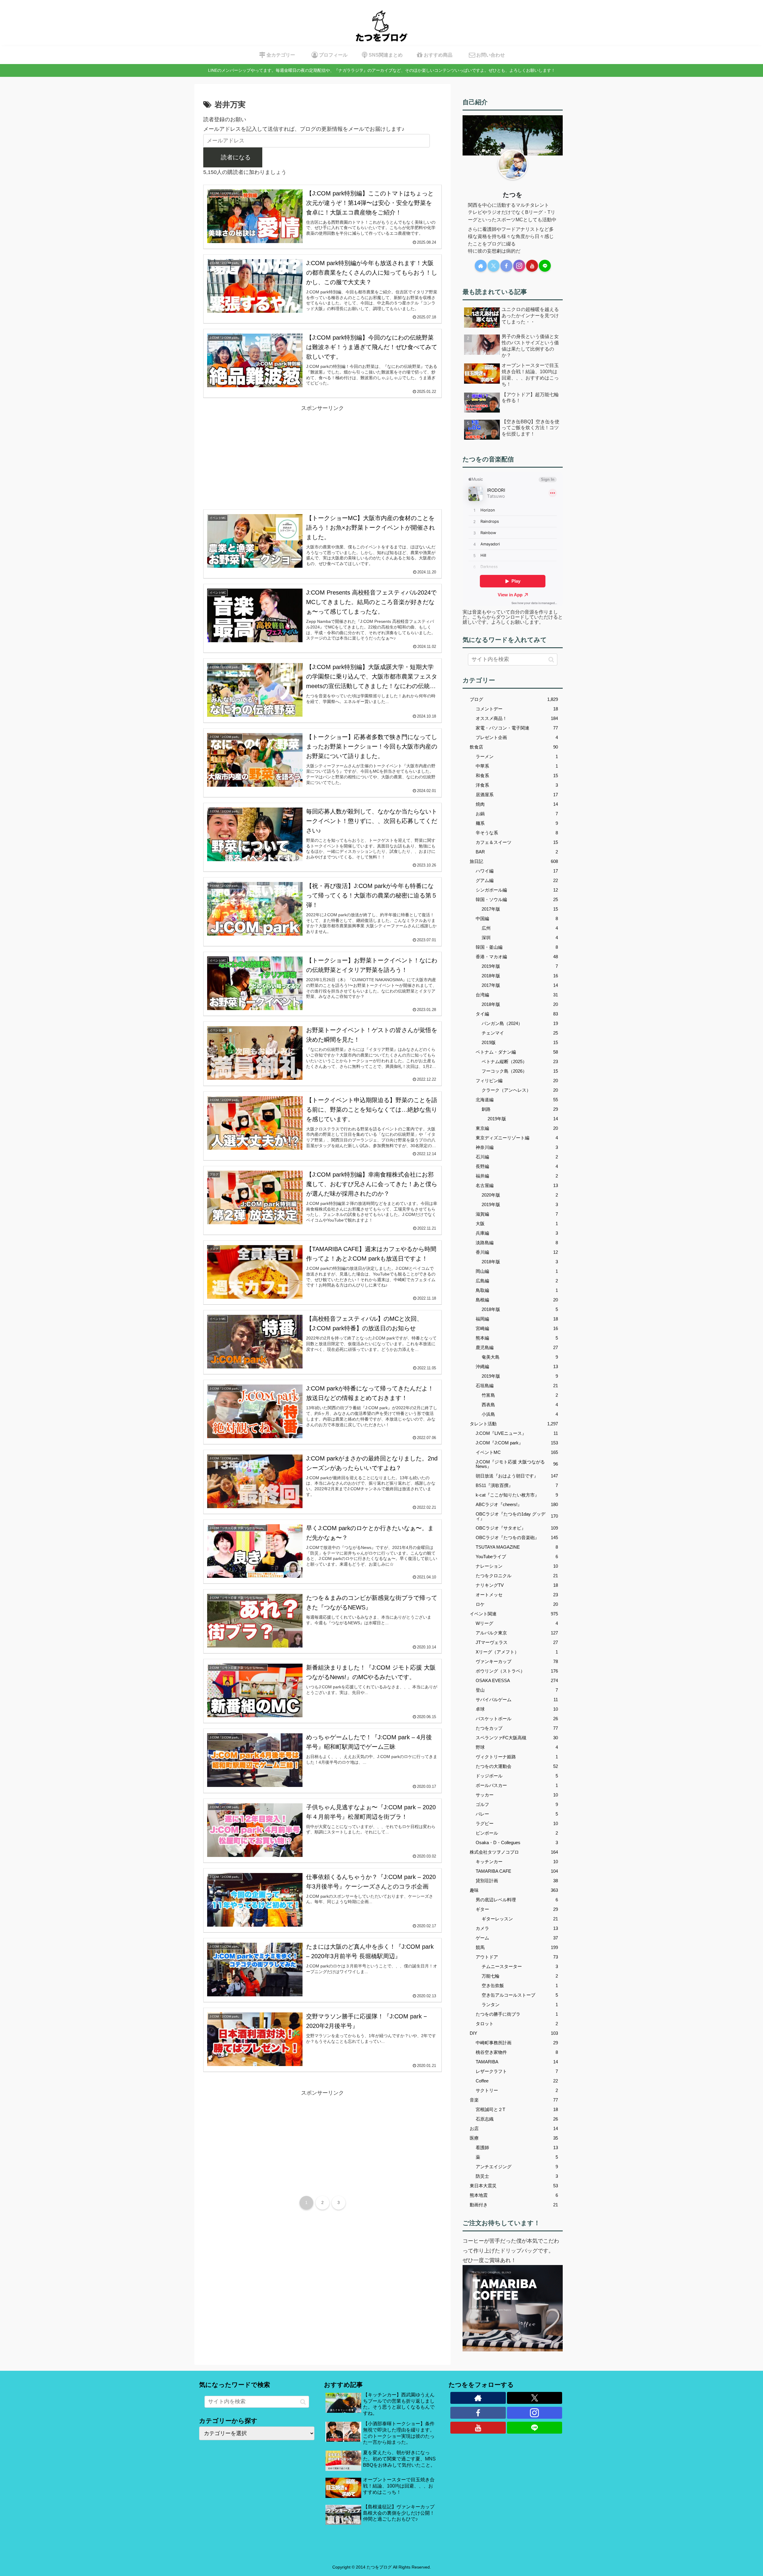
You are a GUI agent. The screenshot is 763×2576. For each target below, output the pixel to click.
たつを (513, 195)
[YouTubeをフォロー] (532, 266)
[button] (551, 659)
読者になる (236, 157)
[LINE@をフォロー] (545, 266)
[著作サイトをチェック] (481, 266)
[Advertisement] (322, 455)
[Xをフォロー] (494, 266)
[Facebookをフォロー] (506, 266)
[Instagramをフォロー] (519, 266)
